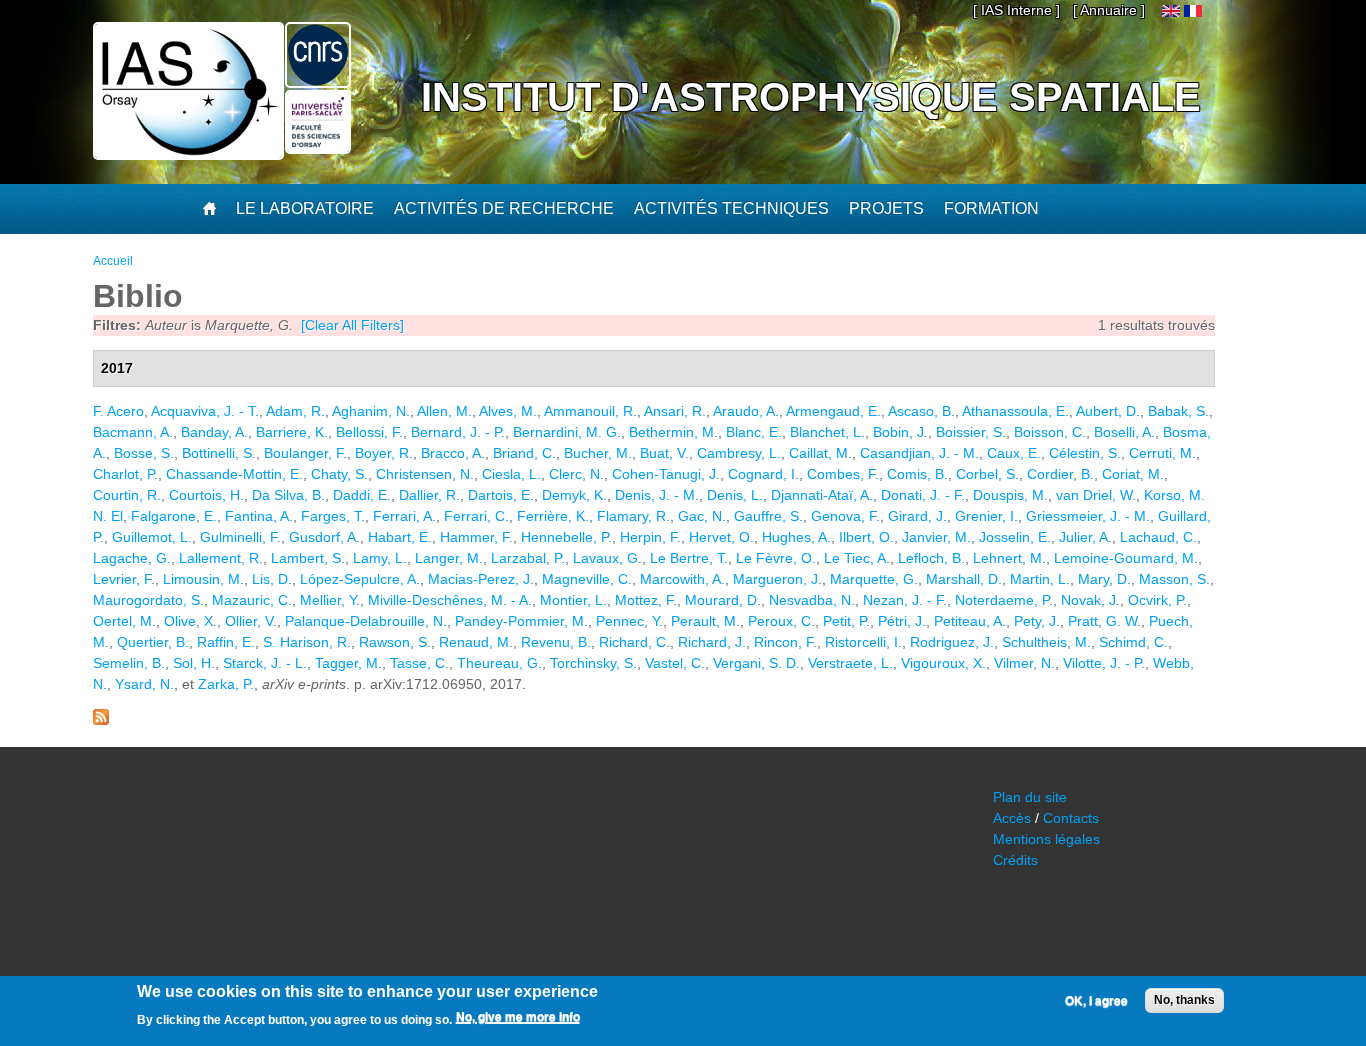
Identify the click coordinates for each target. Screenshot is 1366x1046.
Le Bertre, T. (689, 558)
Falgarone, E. (174, 516)
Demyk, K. (574, 495)
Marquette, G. (874, 579)
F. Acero (118, 411)
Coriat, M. (1133, 474)
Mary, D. (1104, 579)
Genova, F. (845, 516)
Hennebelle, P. (566, 537)
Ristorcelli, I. (863, 642)
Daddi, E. (362, 495)
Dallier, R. (429, 495)
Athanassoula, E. (1015, 411)
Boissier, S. (971, 432)
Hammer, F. (476, 537)
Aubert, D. (1108, 411)
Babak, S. (1178, 411)
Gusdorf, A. (324, 537)
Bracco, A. (453, 453)
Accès (1012, 818)
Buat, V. (664, 453)
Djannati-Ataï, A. (822, 495)
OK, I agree (1096, 1001)
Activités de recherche (504, 208)
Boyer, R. (384, 453)
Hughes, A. (796, 537)
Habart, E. (400, 537)
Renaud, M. (476, 642)
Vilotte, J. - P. (1104, 663)
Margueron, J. (777, 579)
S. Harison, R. (307, 642)
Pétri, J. (902, 621)
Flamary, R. (633, 516)
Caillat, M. (820, 453)
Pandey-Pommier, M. (521, 621)
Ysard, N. (144, 684)
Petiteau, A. (970, 621)
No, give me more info (518, 1017)
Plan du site (1030, 797)
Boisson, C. (1050, 432)
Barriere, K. (292, 432)
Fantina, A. (259, 516)
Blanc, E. (754, 432)
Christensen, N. (425, 474)
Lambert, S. (308, 558)
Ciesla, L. (511, 474)
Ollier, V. (251, 621)
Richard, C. (634, 642)
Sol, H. (194, 663)
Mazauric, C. (252, 600)
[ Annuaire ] (1109, 10)
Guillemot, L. (152, 537)
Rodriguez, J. (952, 642)
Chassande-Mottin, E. (234, 474)
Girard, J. (917, 516)
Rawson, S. (395, 642)
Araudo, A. (746, 411)
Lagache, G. (132, 558)
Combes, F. (843, 474)
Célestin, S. (1085, 453)
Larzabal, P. (528, 558)
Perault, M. (705, 621)
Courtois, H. (206, 495)
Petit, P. (846, 621)
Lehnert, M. (1009, 558)
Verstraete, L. (850, 663)
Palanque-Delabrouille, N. (366, 621)
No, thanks (1184, 1000)
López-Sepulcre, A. (360, 579)
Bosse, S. (144, 453)
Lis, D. (272, 579)
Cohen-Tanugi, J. (666, 474)
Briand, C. (524, 453)
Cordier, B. (1060, 474)
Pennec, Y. (629, 621)
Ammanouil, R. (590, 411)
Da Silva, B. (288, 495)
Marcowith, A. (682, 579)
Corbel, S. (987, 474)
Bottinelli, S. (219, 453)
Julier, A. (1085, 537)
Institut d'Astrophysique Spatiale (811, 97)
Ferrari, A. (404, 516)
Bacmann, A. (133, 432)
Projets (886, 208)
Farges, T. (333, 516)
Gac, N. (702, 516)
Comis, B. (917, 474)
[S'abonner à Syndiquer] (101, 720)
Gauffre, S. (768, 516)
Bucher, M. (598, 453)
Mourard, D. (723, 600)
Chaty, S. (339, 474)
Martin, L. (1040, 579)
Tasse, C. (419, 663)
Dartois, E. (501, 495)
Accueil (113, 261)
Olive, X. (190, 621)
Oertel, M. (124, 621)
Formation (991, 208)
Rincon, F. (785, 642)
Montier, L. (573, 600)
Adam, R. (295, 411)
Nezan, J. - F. (905, 600)
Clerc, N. (576, 474)
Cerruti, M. (1162, 453)
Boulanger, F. (305, 453)
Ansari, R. (675, 411)
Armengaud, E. (833, 411)
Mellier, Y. (330, 600)
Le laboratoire (305, 208)
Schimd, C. (1133, 642)
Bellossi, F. (369, 432)
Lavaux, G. (607, 558)
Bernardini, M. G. (567, 432)
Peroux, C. (781, 621)
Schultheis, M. (1046, 642)
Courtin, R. (127, 495)
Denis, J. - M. (657, 495)
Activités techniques (731, 208)
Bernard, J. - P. (458, 432)
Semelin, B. (129, 663)
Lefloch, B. (931, 558)
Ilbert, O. (866, 537)
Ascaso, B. (921, 411)
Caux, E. (1014, 453)
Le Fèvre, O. (776, 558)
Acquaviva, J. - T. (205, 411)
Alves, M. (508, 411)
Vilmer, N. (1024, 663)
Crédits (1015, 860)
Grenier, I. (986, 516)
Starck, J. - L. (265, 663)
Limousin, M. (203, 579)
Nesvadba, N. (812, 600)
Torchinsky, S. (593, 663)
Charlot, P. (125, 474)
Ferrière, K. (553, 516)
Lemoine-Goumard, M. (1126, 558)
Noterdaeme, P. (1004, 600)
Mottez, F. (646, 600)
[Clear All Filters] (352, 325)
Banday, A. (214, 432)
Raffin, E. (226, 642)
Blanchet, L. (827, 432)
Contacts (1071, 818)
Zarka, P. (226, 684)
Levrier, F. (124, 579)
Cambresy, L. (739, 453)
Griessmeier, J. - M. (1088, 516)
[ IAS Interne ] (1016, 10)
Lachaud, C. (1158, 537)
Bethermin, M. (673, 432)
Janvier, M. (936, 537)
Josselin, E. (1015, 537)
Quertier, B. (153, 642)
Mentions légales (1046, 839)
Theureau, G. (499, 663)
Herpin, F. (650, 537)
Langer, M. (449, 558)
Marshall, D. (964, 579)
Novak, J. (1090, 600)
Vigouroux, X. (943, 663)
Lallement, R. (221, 558)
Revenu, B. (556, 642)
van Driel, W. (1096, 495)
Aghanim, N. (371, 411)
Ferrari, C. (476, 516)
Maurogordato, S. (148, 600)
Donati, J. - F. (923, 495)
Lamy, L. (380, 558)
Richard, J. (712, 642)
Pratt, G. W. (1104, 621)
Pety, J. (1037, 621)
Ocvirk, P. (1157, 600)
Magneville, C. (587, 579)
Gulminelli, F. (240, 537)
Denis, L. (735, 495)
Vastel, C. (675, 663)
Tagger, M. (348, 663)
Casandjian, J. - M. (919, 453)
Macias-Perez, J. (481, 579)
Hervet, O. (721, 537)
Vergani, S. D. (756, 663)
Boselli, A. (1124, 432)
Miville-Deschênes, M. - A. (450, 600)
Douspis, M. (1010, 495)
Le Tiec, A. (857, 558)
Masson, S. (1174, 579)
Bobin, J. (900, 432)
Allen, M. (444, 411)
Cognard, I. (763, 474)
